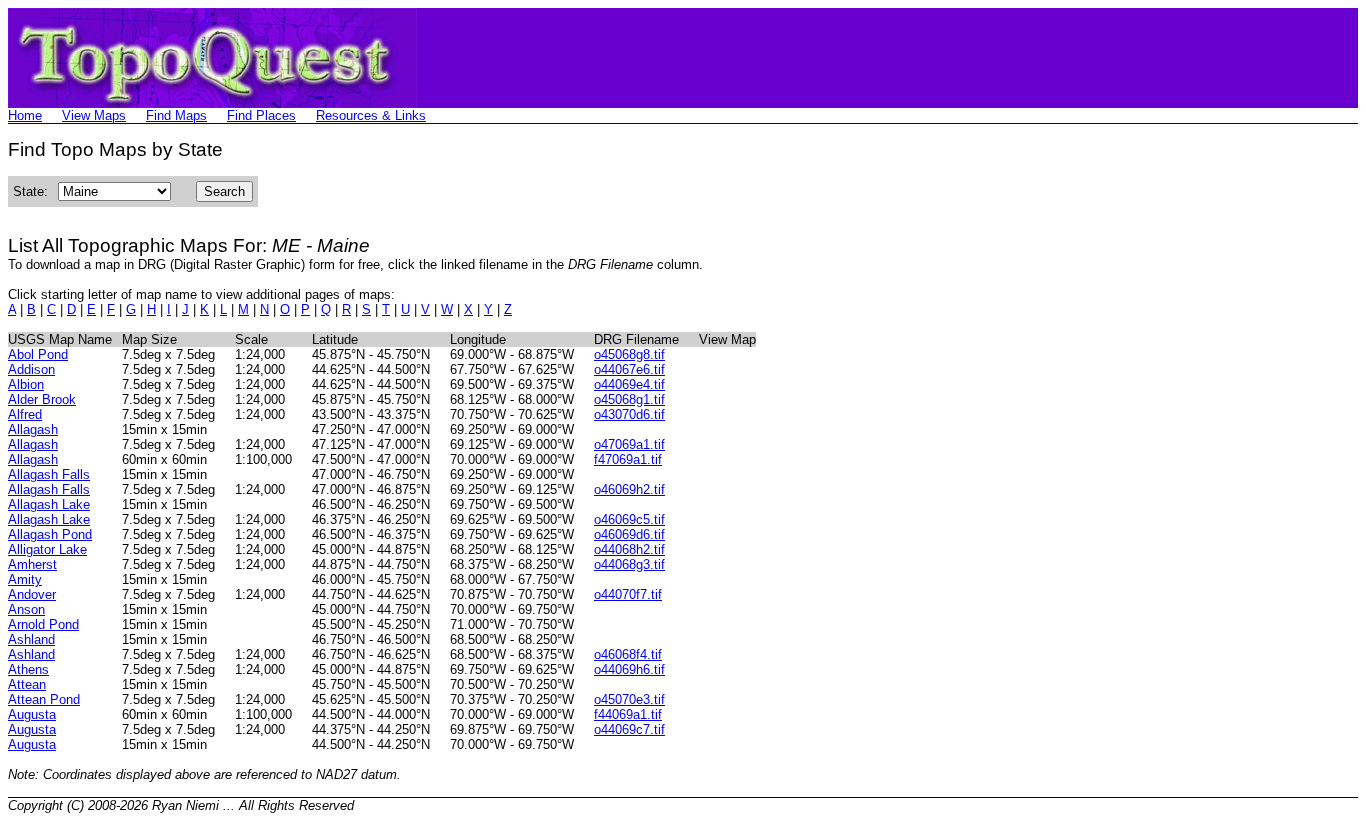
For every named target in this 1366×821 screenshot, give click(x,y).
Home (25, 115)
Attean (27, 684)
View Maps (94, 115)
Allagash (33, 429)
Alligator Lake (47, 549)
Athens (28, 669)
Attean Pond (44, 699)
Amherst (32, 564)
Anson (26, 609)
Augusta (32, 714)
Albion (26, 384)
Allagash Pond (50, 534)
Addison (31, 369)
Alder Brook (42, 399)
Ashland (31, 639)
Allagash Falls (49, 474)
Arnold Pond (43, 624)
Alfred (25, 414)
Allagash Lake (49, 504)
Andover (32, 594)
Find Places (261, 115)
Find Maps (176, 115)
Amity (25, 579)
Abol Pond (38, 354)
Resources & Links (371, 115)
